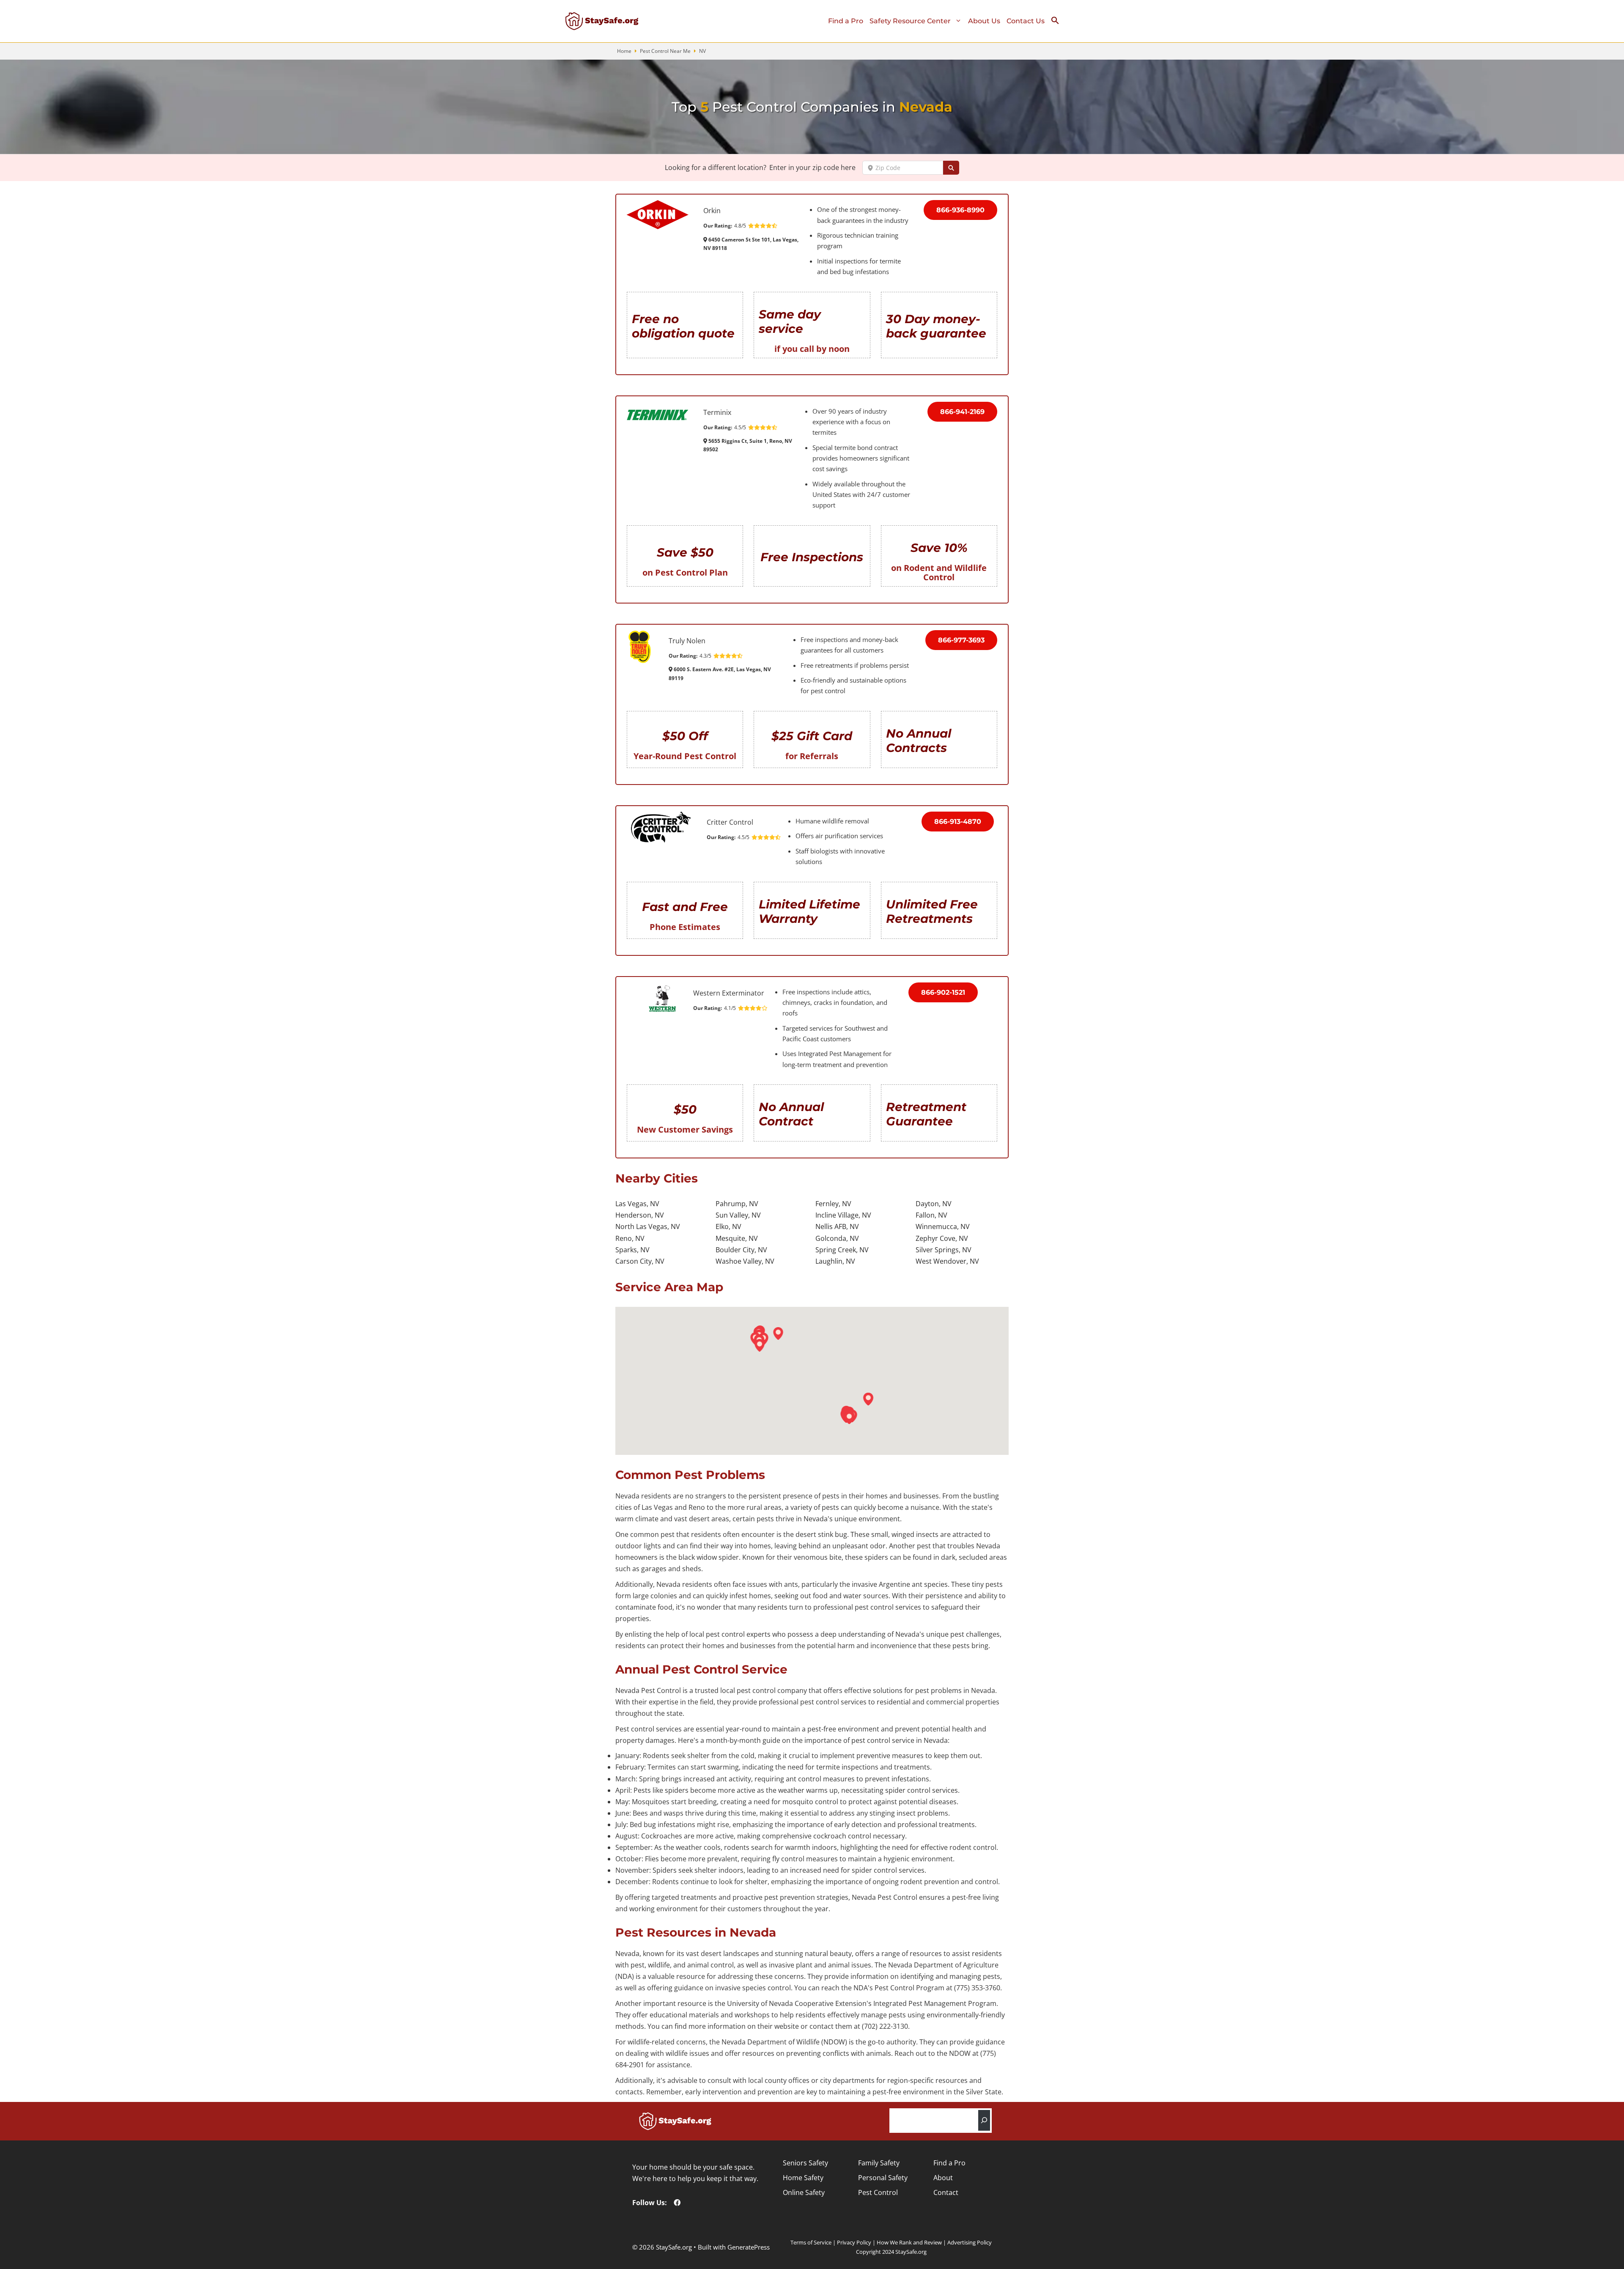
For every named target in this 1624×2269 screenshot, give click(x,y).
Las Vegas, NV (637, 1204)
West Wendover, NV (947, 1261)
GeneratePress (749, 2247)
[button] (1058, 22)
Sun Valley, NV (738, 1215)
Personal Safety (883, 2178)
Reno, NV (630, 1238)
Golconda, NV (837, 1238)
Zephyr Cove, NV (942, 1238)
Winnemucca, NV (943, 1226)
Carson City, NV (640, 1261)
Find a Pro (846, 21)
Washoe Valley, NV (745, 1261)
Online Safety (804, 2192)
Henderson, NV (640, 1215)
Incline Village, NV (843, 1215)
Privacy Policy (854, 2242)
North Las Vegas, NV (648, 1226)
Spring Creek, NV (842, 1250)
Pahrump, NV (737, 1204)
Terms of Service (811, 2242)
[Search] (984, 2120)
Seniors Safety (805, 2163)
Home (624, 51)
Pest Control (878, 2192)
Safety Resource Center (910, 21)
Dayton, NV (934, 1204)
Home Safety (803, 2178)
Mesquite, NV (737, 1238)
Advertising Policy (970, 2242)
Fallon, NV (931, 1215)
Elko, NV (728, 1226)
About (943, 2178)
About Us (984, 21)
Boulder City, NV (741, 1250)
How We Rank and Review (909, 2242)
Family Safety (879, 2163)
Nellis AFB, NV (837, 1226)
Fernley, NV (833, 1204)
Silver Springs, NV (944, 1250)
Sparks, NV (632, 1250)
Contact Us (1026, 21)
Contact (946, 2192)
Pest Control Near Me (665, 51)
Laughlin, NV (835, 1261)
